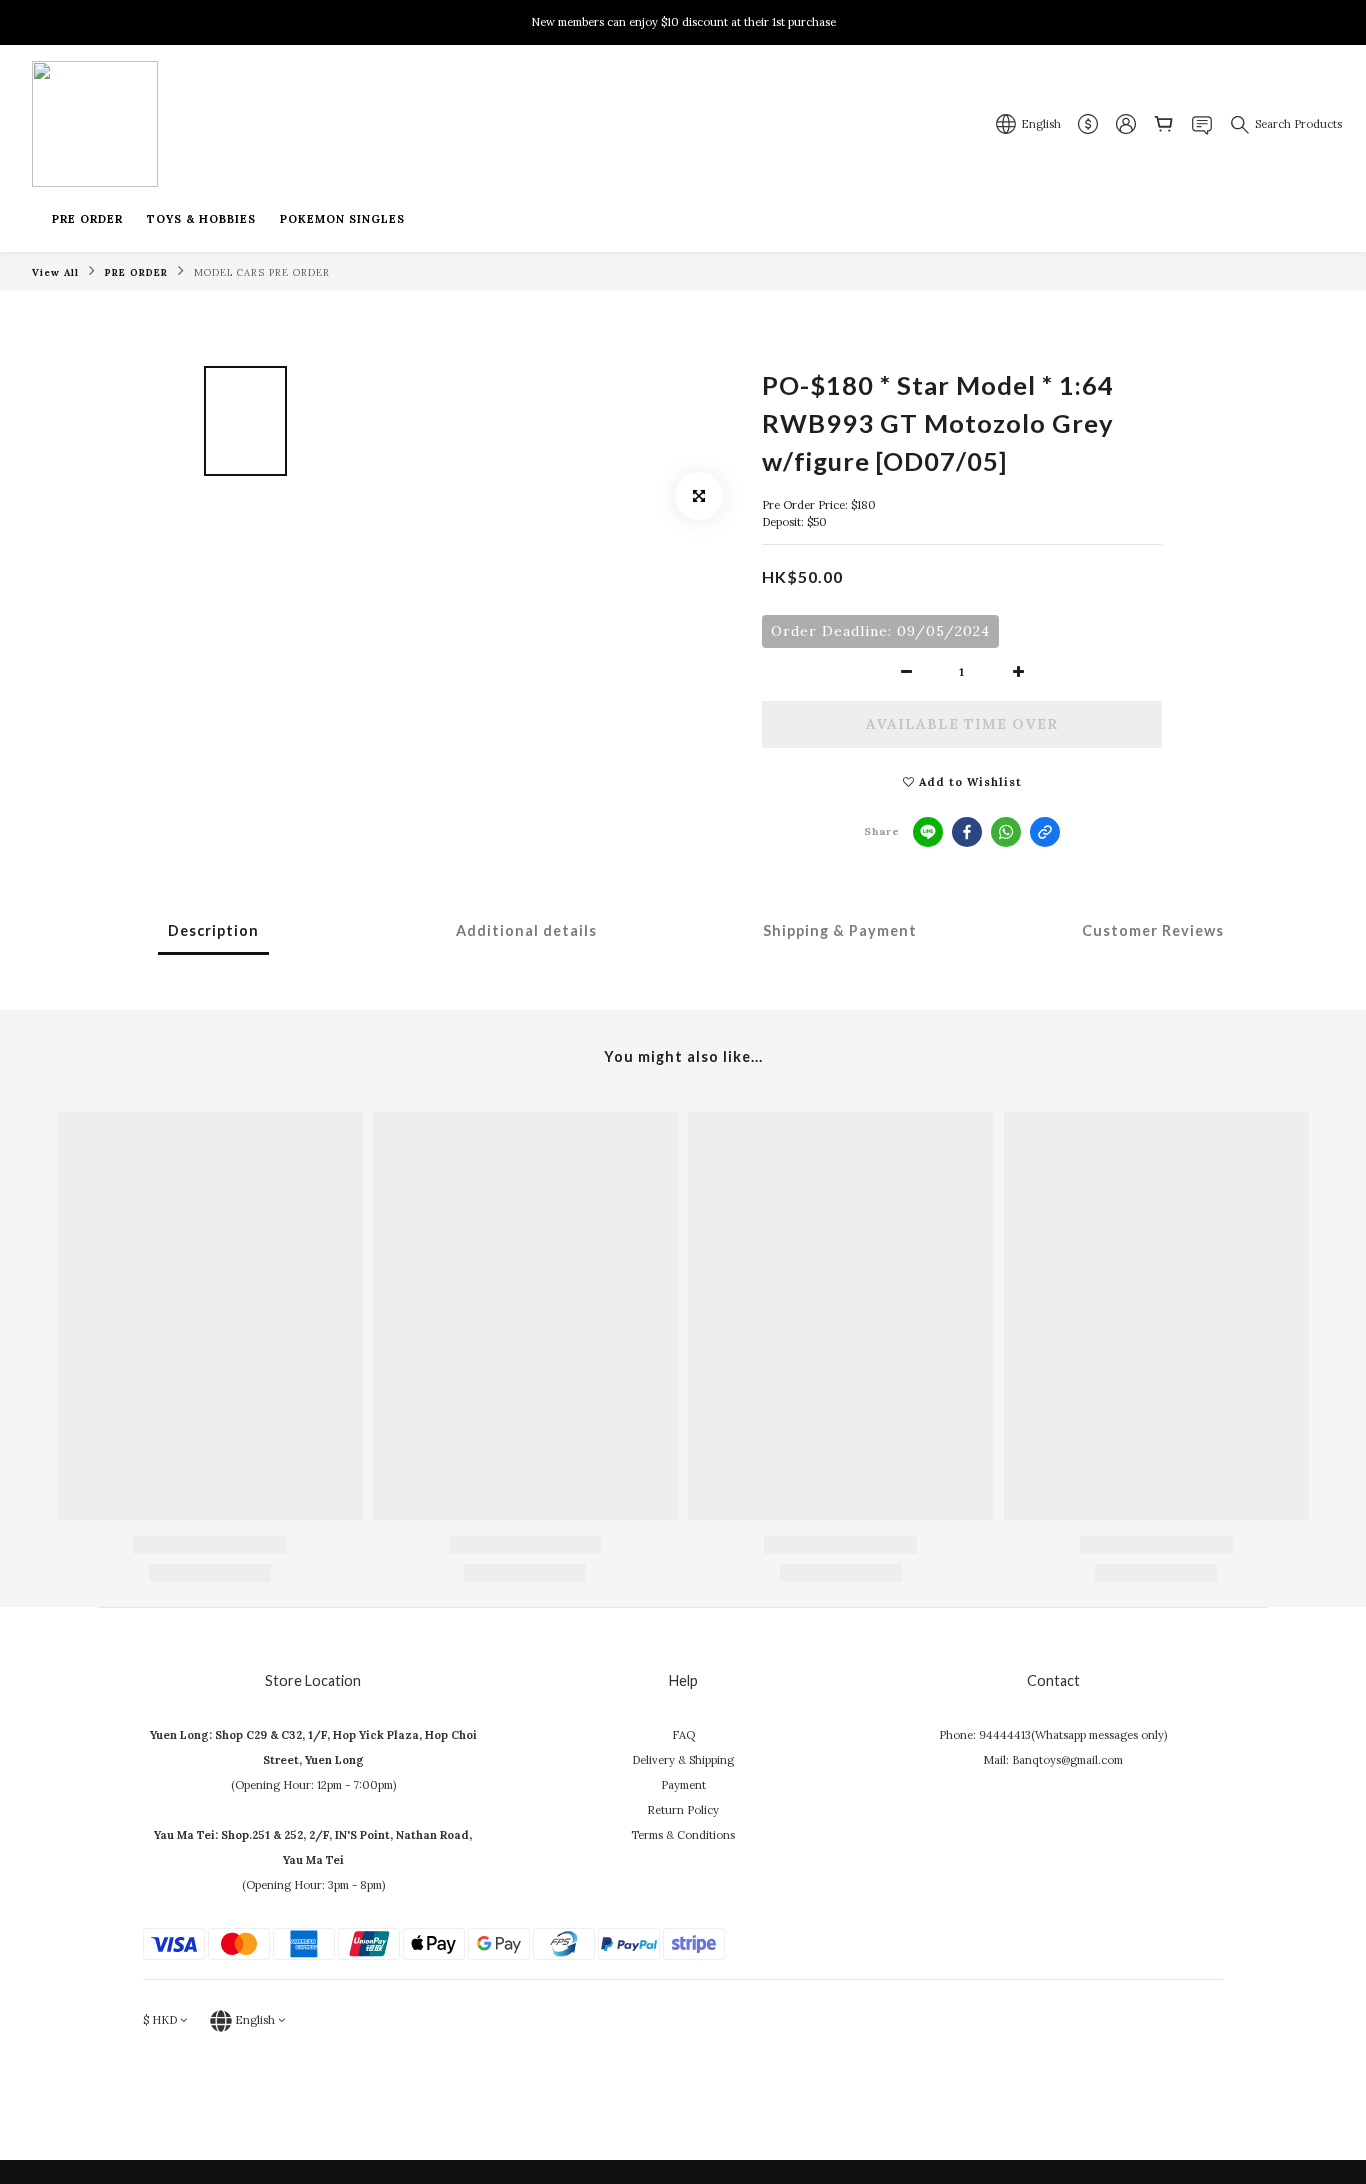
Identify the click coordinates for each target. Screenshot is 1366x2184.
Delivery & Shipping (683, 1760)
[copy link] (1045, 832)
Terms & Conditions (683, 1835)
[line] (928, 832)
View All (55, 272)
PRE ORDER (87, 219)
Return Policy (683, 1810)
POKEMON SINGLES (342, 219)
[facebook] (967, 832)
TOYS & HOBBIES (201, 219)
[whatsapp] (1006, 832)
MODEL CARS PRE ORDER (262, 272)
